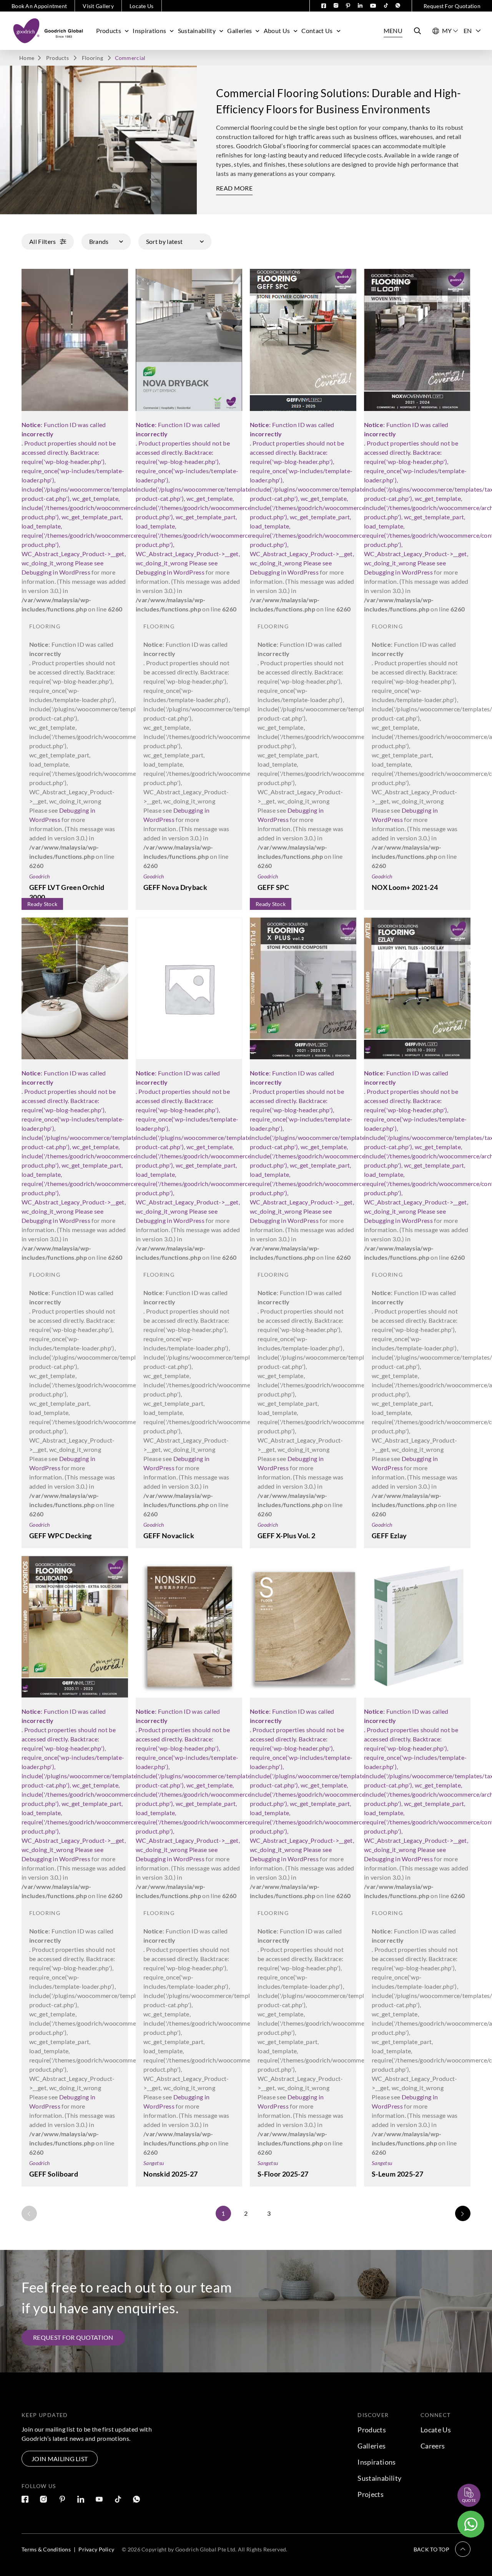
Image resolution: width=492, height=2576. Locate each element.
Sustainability (197, 31)
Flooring (92, 58)
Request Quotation (462, 2477)
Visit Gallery (98, 6)
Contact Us (317, 31)
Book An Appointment (39, 6)
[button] (442, 2549)
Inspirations (149, 31)
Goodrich (39, 876)
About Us (277, 31)
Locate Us (142, 6)
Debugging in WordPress (56, 572)
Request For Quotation (452, 6)
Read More (234, 188)
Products (109, 31)
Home (27, 58)
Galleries (239, 31)
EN (468, 31)
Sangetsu (154, 2163)
